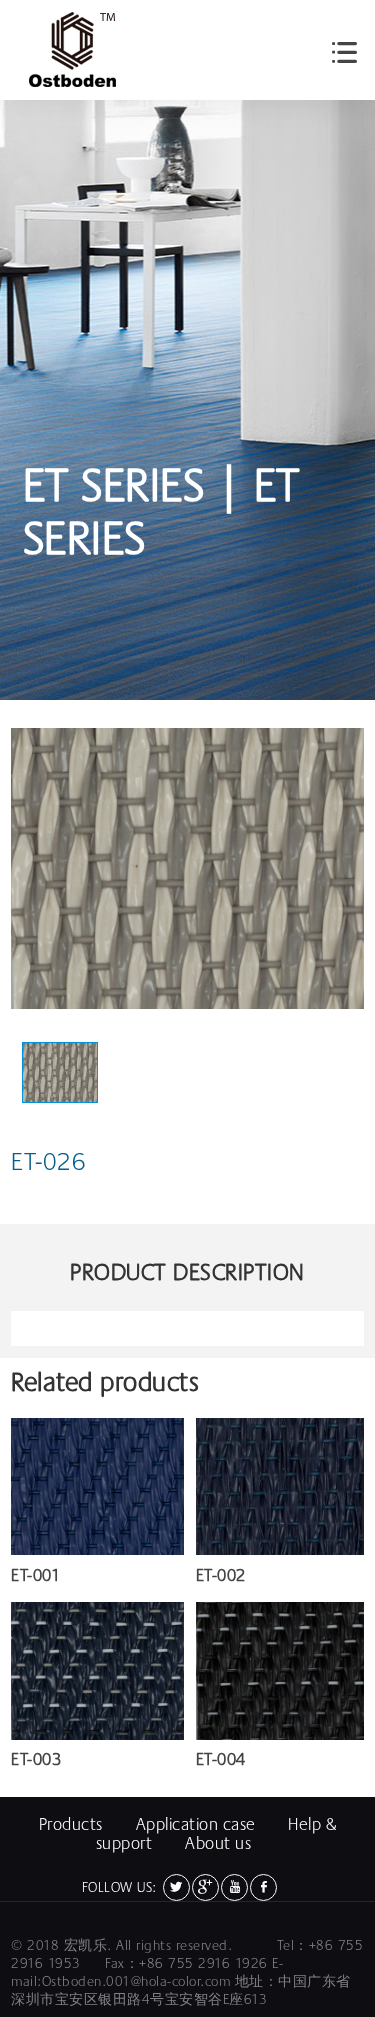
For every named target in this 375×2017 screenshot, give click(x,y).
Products (71, 1824)
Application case (196, 1824)
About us (218, 1843)
